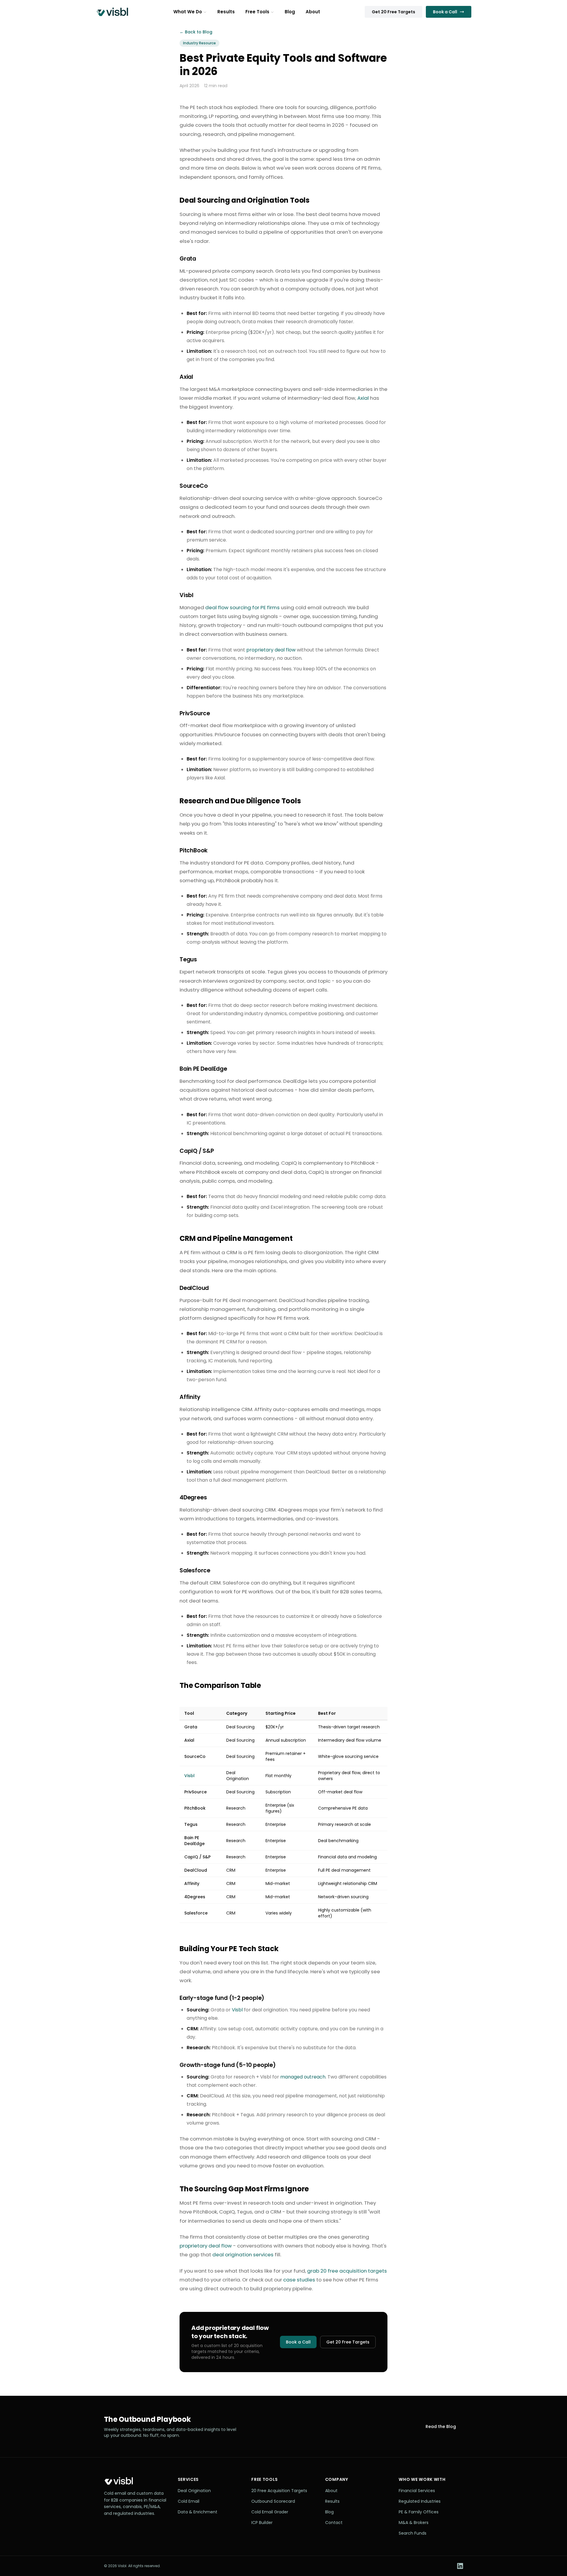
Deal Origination (194, 2491)
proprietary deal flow (271, 650)
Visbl (237, 2010)
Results (226, 12)
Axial (363, 398)
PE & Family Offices (419, 2512)
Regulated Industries (420, 2501)
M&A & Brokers (414, 2523)
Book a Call (445, 12)
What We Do (188, 12)
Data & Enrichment (198, 2512)
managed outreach (303, 2077)
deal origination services (243, 2255)
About (313, 12)
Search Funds (413, 2533)
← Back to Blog (196, 32)
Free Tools (257, 12)
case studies (299, 2280)
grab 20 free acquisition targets (347, 2271)
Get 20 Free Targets (394, 12)
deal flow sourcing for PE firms (242, 607)
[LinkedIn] (460, 2566)
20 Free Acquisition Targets (279, 2491)
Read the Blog (441, 2427)
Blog (290, 12)
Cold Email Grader (270, 2512)
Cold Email (189, 2501)
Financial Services (417, 2491)
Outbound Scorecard (273, 2501)
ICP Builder (262, 2523)
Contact (334, 2523)
